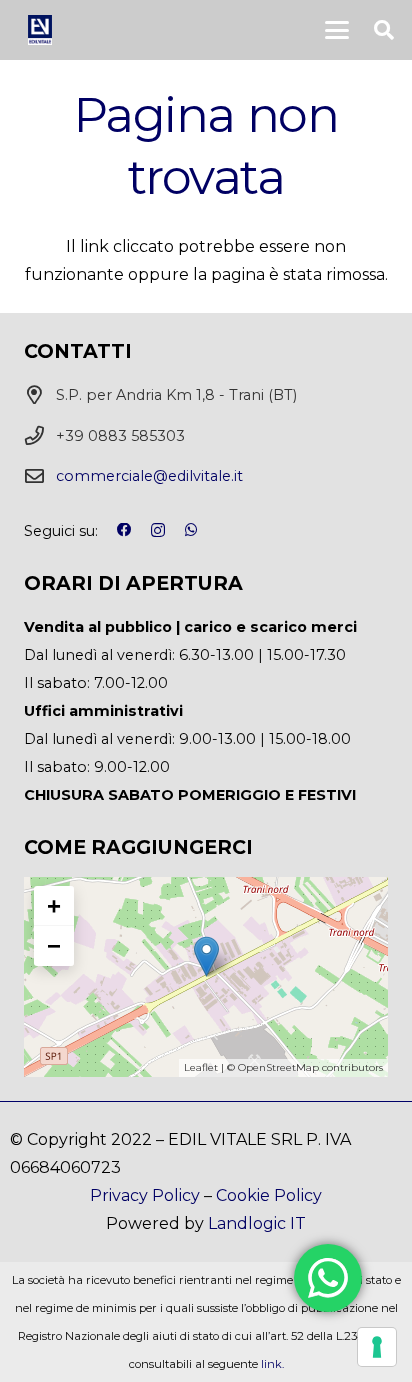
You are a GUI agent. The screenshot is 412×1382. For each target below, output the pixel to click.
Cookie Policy (269, 1195)
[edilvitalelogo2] (39, 30)
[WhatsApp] (191, 530)
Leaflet (201, 1067)
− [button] (54, 945)
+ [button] (54, 905)
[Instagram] (158, 531)
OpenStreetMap (278, 1067)
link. (272, 1364)
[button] (337, 30)
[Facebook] (124, 530)
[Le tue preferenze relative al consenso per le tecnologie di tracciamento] (377, 1347)
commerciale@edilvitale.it (149, 476)
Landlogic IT (257, 1223)
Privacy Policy (145, 1195)
